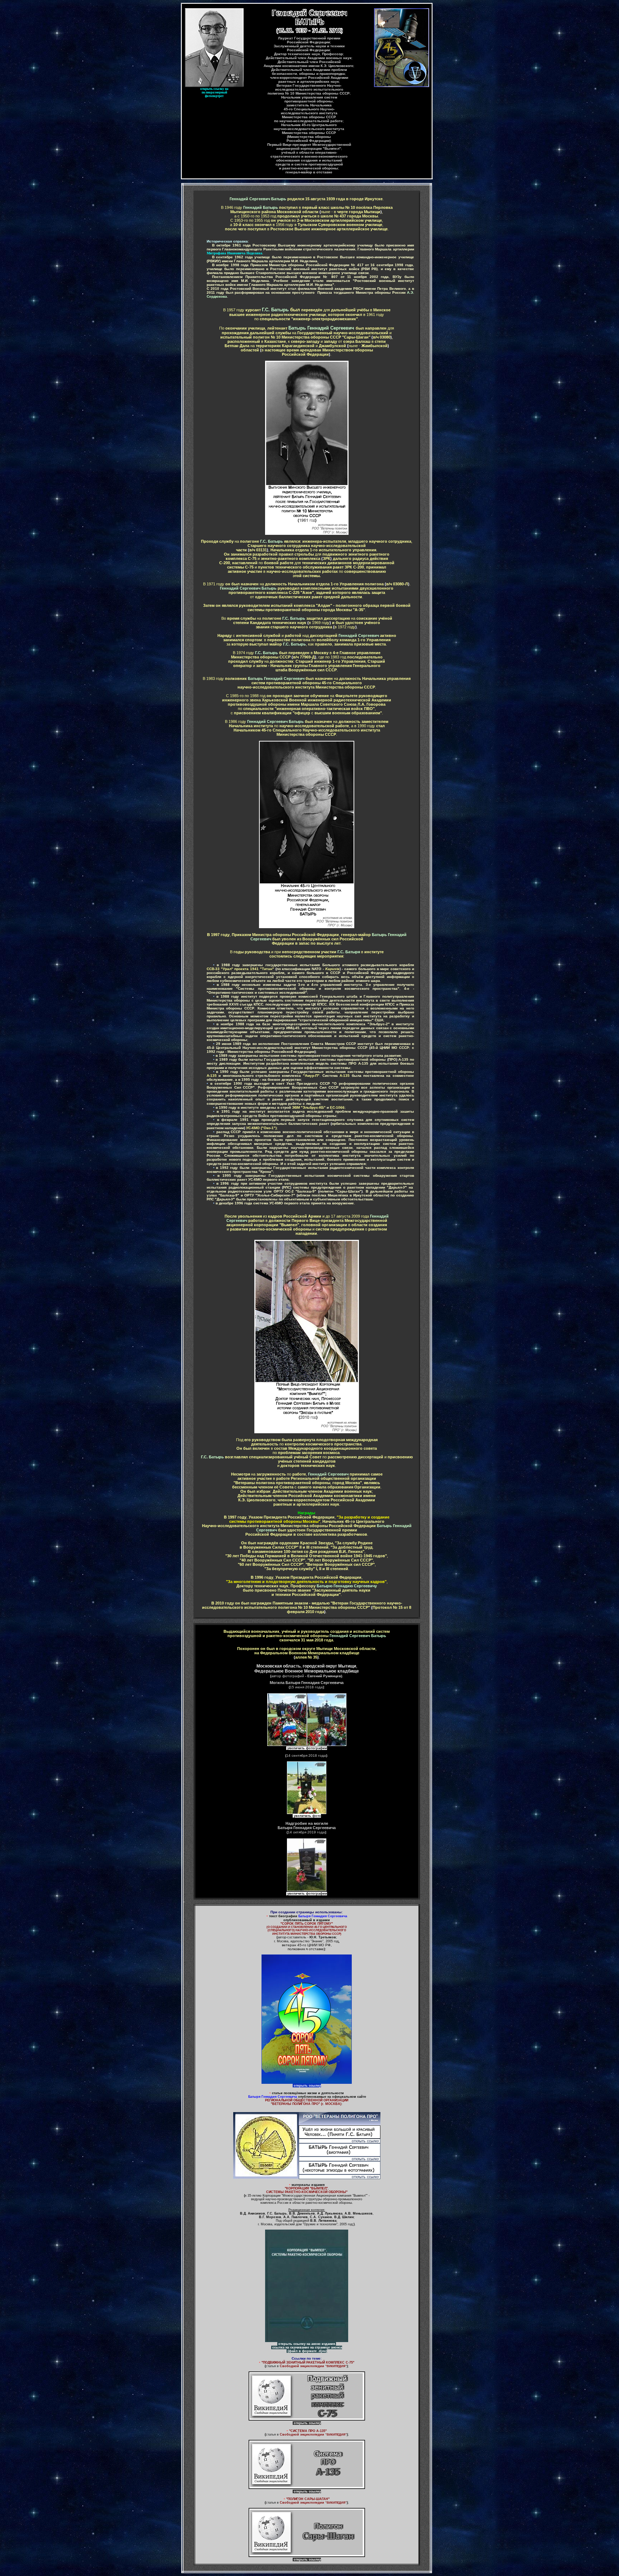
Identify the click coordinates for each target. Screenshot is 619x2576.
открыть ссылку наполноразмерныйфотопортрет (214, 92)
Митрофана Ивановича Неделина (234, 253)
